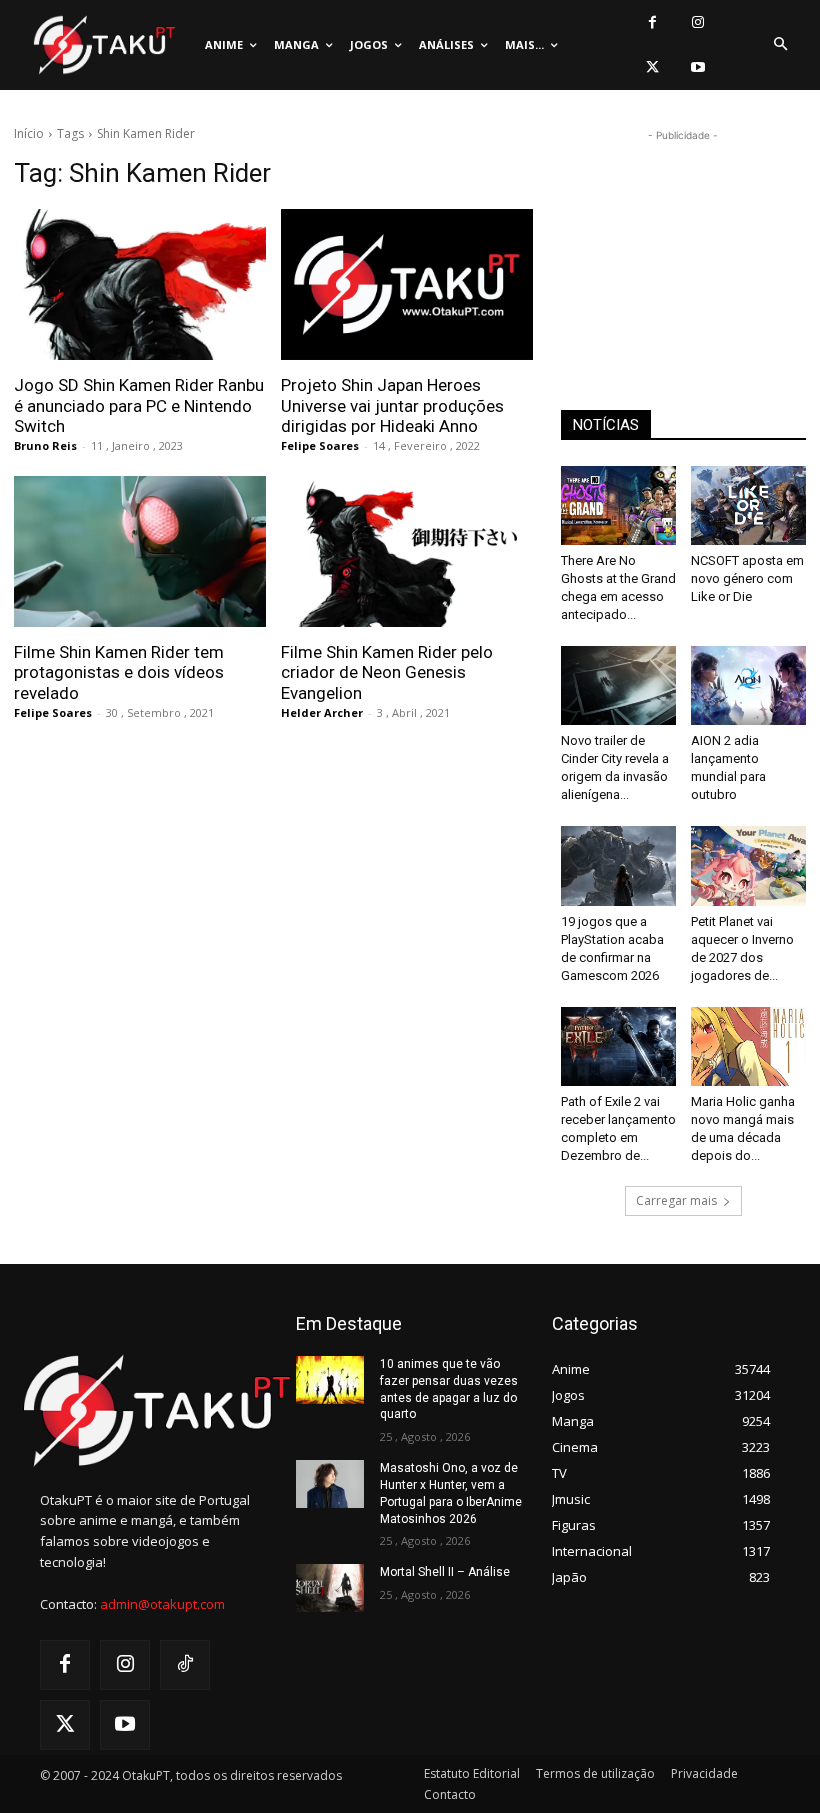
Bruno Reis (45, 445)
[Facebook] (652, 22)
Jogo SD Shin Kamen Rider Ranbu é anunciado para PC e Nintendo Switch (139, 405)
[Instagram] (697, 22)
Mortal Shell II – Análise (445, 1572)
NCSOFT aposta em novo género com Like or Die (747, 578)
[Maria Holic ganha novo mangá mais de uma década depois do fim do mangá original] (748, 1046)
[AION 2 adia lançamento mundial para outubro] (748, 685)
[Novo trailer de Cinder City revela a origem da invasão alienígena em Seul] (618, 685)
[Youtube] (697, 67)
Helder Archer (322, 712)
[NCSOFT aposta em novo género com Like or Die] (748, 505)
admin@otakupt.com (162, 1604)
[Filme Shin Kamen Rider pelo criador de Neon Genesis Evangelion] (407, 551)
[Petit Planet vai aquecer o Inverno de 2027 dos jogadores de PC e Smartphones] (748, 865)
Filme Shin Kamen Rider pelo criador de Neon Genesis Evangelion (387, 672)
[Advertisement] (683, 246)
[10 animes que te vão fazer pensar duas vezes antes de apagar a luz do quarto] (330, 1380)
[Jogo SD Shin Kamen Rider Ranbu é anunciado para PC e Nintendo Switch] (140, 284)
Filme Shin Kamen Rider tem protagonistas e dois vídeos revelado (119, 672)
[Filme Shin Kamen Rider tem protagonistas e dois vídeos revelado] (140, 551)
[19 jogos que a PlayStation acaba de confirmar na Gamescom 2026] (618, 865)
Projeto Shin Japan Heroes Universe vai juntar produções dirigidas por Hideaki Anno (392, 405)
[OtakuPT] (103, 45)
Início (29, 133)
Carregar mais (676, 1200)
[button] (780, 45)
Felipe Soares (320, 445)
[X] (652, 67)
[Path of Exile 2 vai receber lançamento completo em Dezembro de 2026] (618, 1046)
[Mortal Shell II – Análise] (330, 1588)
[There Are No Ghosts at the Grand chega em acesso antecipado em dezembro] (618, 505)
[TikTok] (185, 1665)
